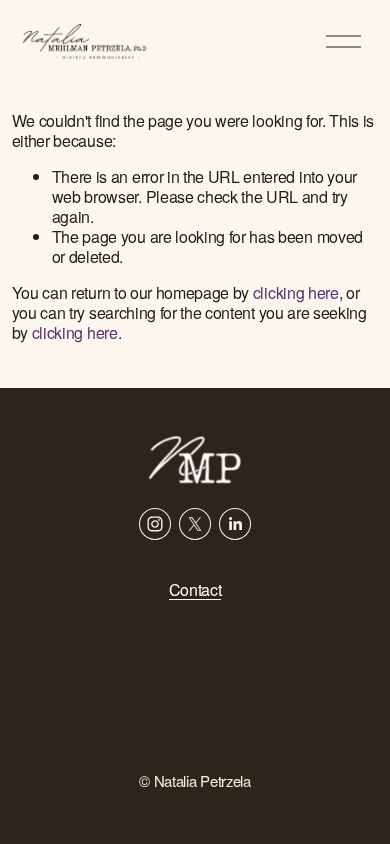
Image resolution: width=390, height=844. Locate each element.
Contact (195, 590)
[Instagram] (155, 524)
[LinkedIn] (235, 524)
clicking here (296, 292)
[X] (195, 524)
